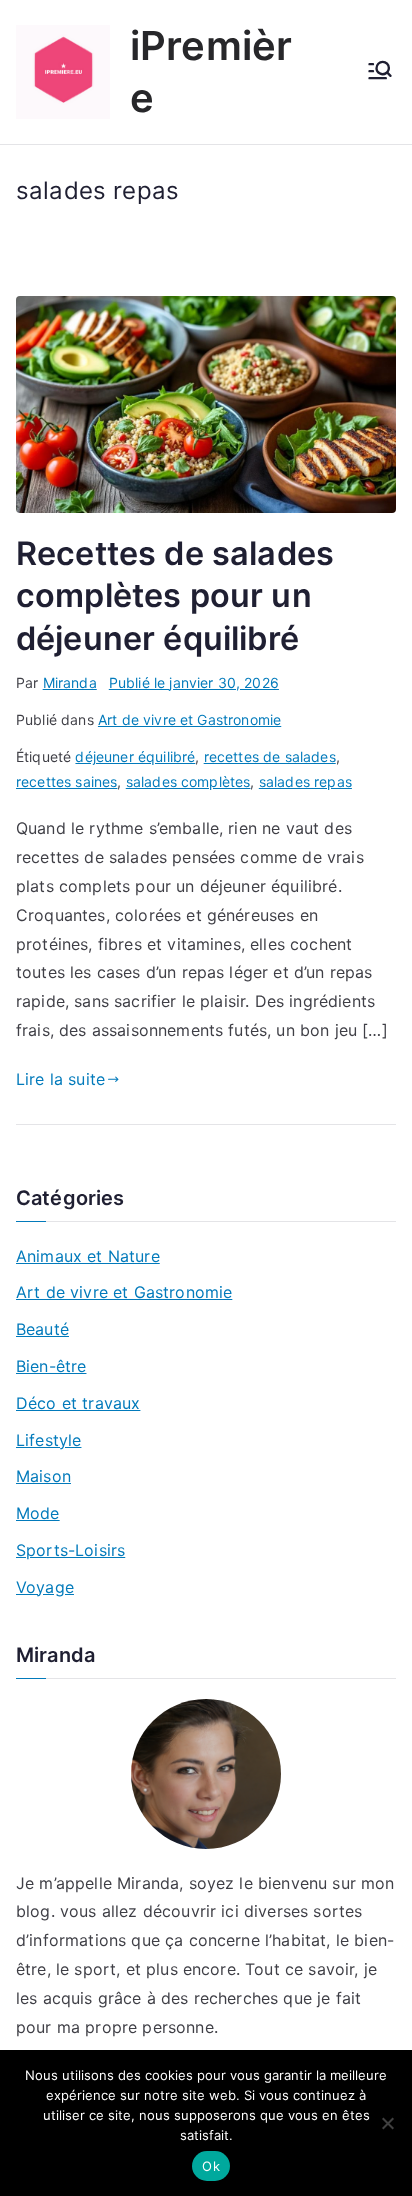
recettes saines (66, 781)
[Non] (387, 2123)
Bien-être (51, 1366)
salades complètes (188, 781)
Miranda (70, 682)
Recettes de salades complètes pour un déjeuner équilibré (175, 595)
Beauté (42, 1329)
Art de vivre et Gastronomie (189, 719)
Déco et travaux (78, 1403)
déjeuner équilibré (135, 756)
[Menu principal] (380, 72)
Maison (43, 1476)
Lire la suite (60, 1079)
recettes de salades (270, 756)
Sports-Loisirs (70, 1550)
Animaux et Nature (88, 1256)
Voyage (45, 1587)
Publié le (194, 682)
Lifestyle (48, 1440)
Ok (211, 2166)
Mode (38, 1513)
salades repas (305, 781)
